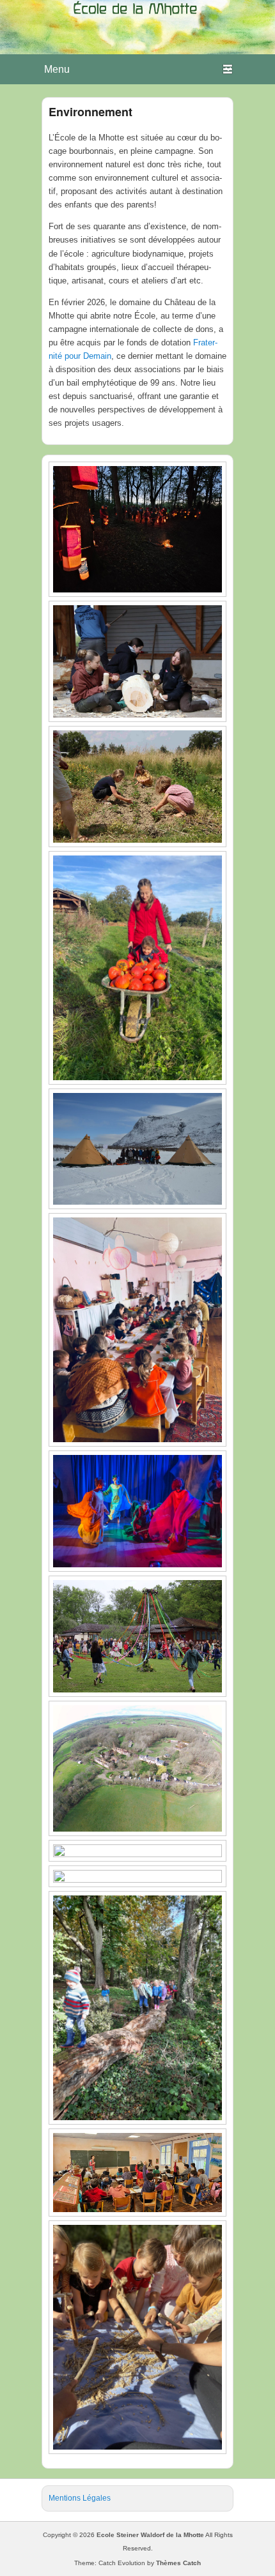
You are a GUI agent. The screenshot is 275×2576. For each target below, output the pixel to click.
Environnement (90, 112)
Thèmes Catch (178, 2563)
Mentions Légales (80, 2498)
